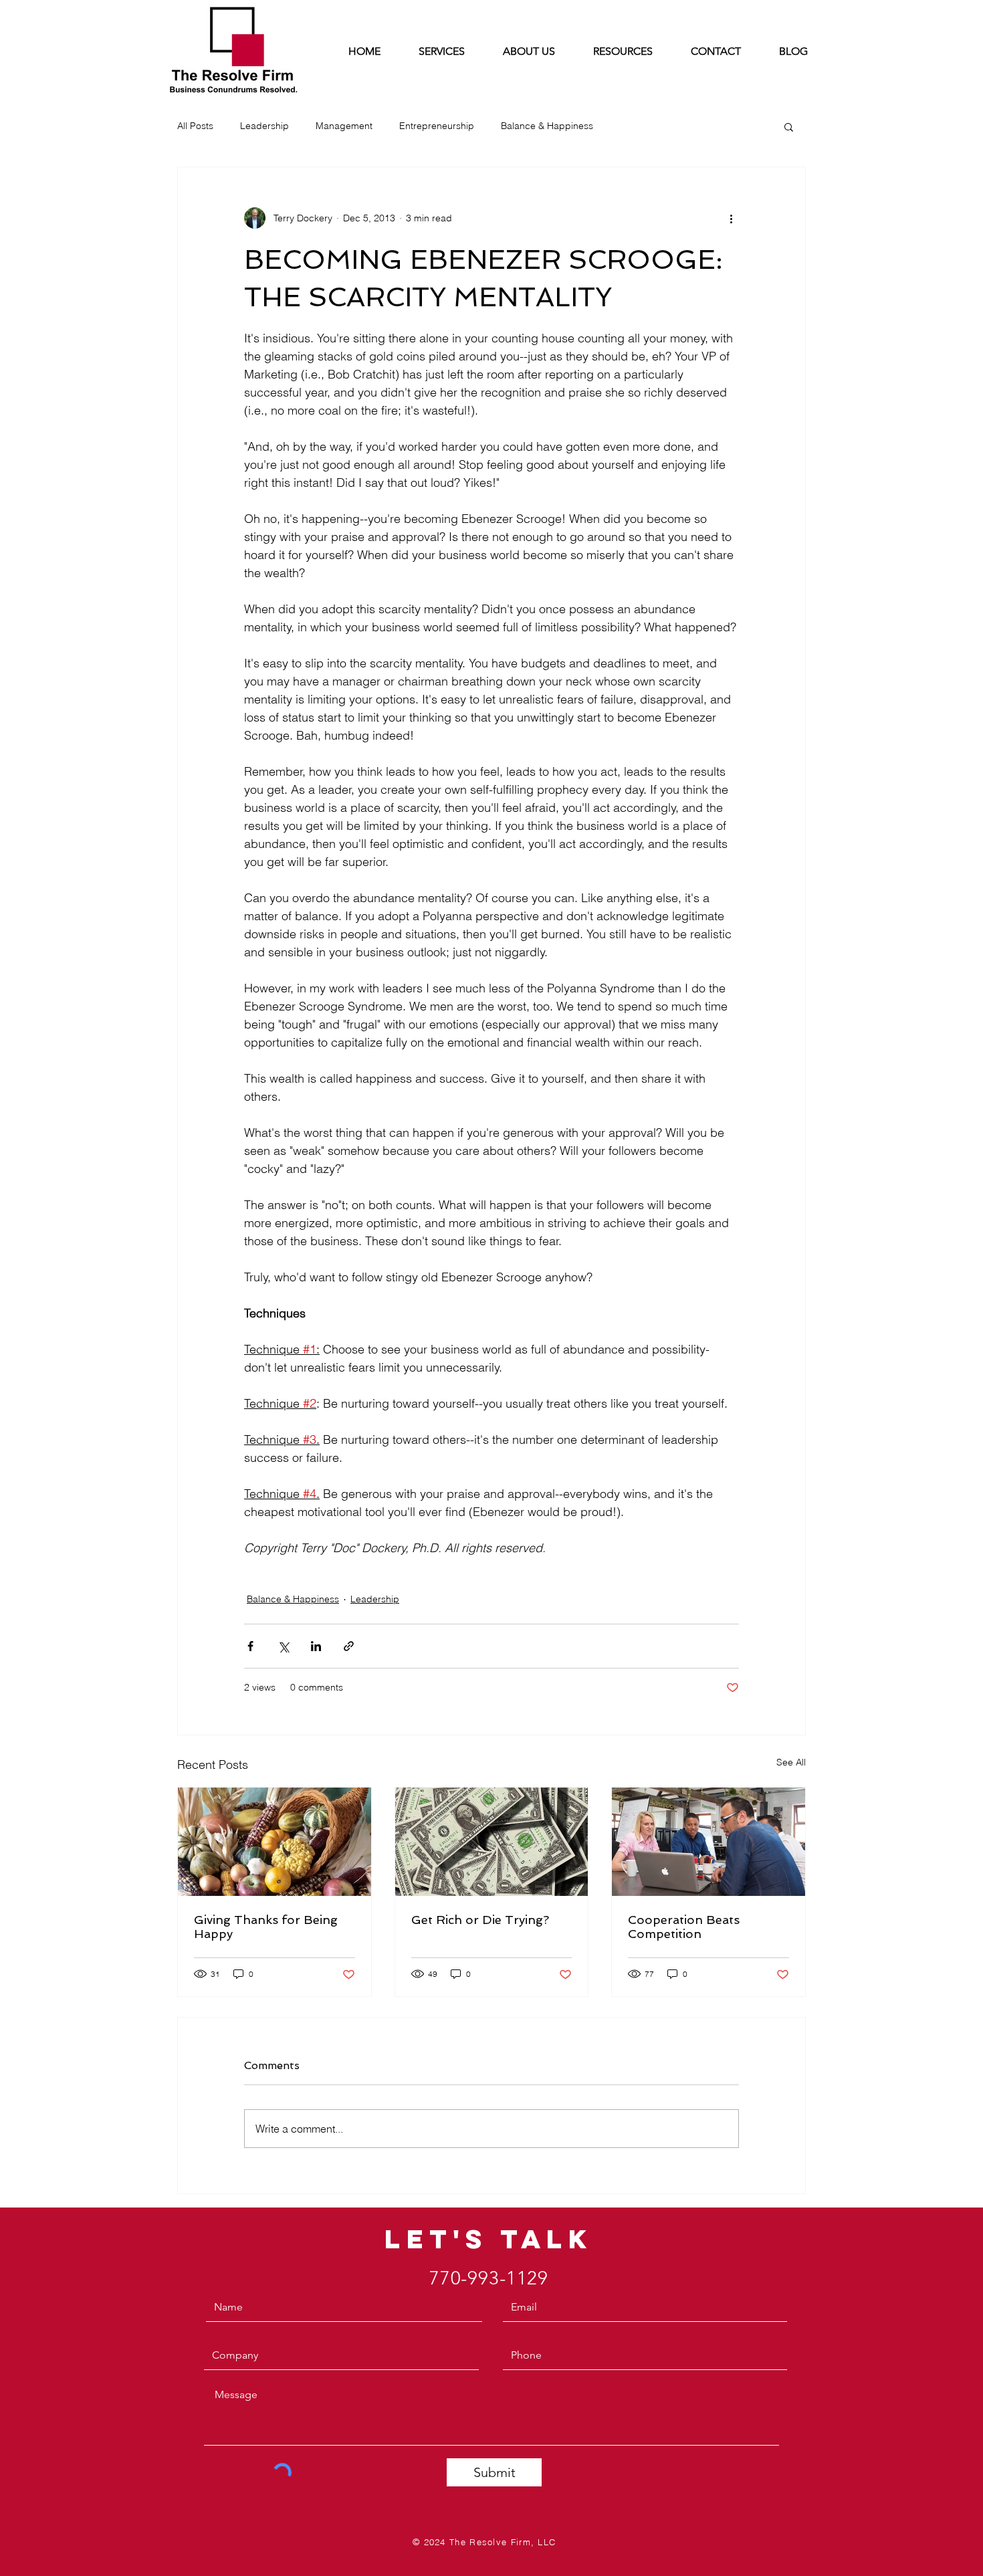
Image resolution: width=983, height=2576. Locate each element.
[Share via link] (349, 1646)
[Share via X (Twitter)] (283, 1646)
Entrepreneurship (437, 126)
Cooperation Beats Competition (684, 1927)
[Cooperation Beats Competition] (708, 1842)
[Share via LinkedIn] (316, 1646)
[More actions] (731, 218)
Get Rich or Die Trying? (480, 1920)
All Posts (195, 126)
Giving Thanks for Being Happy (266, 1927)
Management (344, 126)
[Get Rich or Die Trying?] (492, 1842)
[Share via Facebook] (250, 1646)
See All (791, 1762)
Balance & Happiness (547, 126)
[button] (789, 126)
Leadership (264, 126)
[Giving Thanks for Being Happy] (275, 1842)
